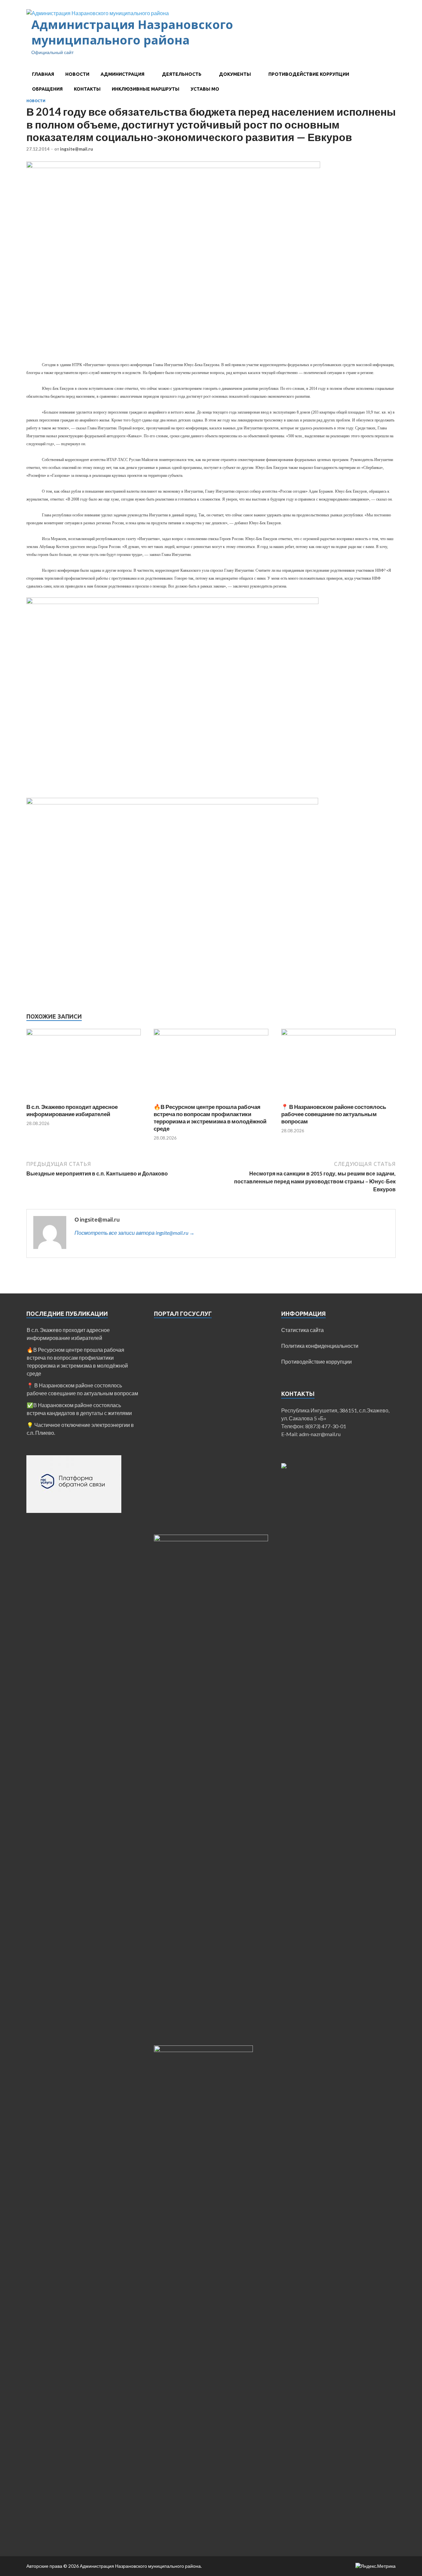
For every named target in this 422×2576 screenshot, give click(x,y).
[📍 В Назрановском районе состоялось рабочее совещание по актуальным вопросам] (338, 1033)
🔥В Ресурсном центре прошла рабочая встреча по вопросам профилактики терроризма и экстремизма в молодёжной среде (210, 1118)
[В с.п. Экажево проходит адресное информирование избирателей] (84, 1033)
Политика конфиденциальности (320, 1346)
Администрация (122, 74)
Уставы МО (205, 89)
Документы (235, 74)
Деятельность (182, 74)
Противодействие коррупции (309, 74)
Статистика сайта (302, 1330)
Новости (77, 74)
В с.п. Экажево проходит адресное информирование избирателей (72, 1110)
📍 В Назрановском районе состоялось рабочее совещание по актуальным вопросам (334, 1114)
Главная (43, 74)
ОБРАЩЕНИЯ (47, 89)
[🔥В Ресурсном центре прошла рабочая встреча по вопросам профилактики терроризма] (211, 1033)
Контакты (87, 89)
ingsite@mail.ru (76, 149)
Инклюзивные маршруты (146, 89)
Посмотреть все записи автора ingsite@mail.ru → (135, 1233)
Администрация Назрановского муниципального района (132, 32)
